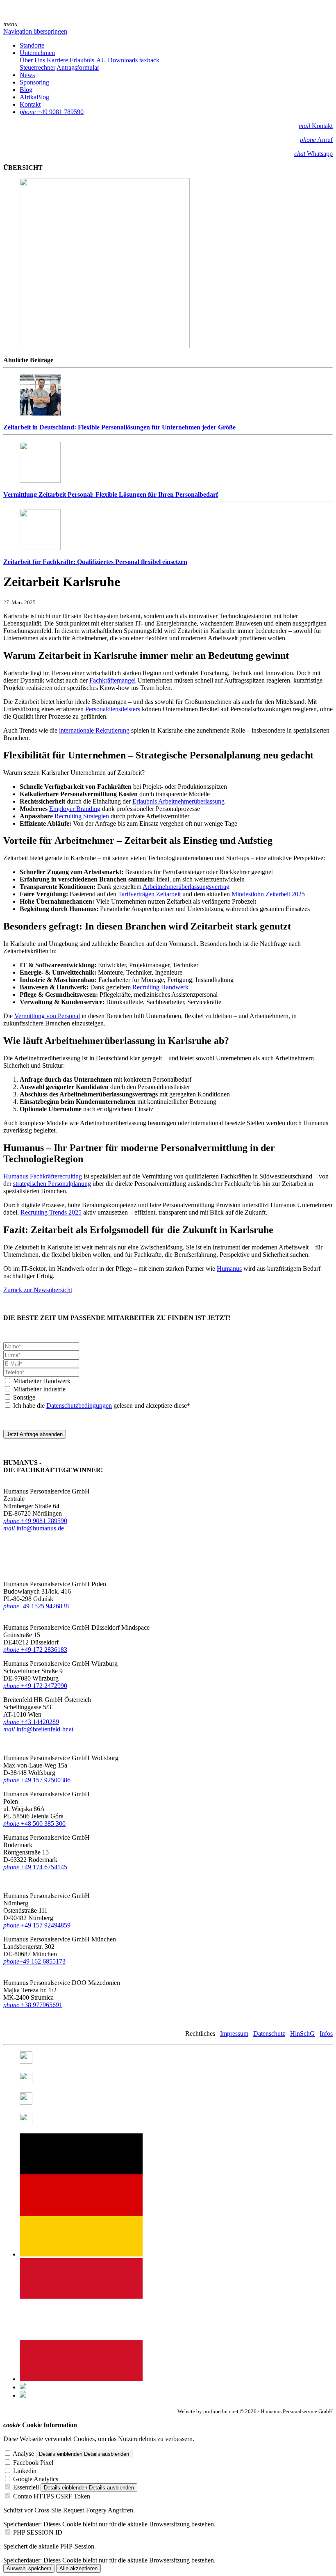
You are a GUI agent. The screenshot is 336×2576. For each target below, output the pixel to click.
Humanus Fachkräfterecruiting (43, 1176)
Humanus (229, 1269)
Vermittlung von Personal (47, 1016)
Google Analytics (36, 2479)
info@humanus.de (34, 1528)
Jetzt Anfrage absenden (35, 1434)
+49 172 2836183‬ (44, 1650)
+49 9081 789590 (35, 1521)
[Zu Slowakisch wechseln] (23, 2395)
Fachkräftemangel (112, 680)
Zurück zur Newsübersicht (38, 1290)
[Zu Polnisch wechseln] (23, 2387)
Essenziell (26, 2487)
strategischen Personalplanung (52, 1184)
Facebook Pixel (33, 2463)
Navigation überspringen (35, 31)
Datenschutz (269, 2034)
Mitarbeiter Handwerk (42, 1381)
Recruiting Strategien (82, 816)
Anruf (316, 140)
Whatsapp (313, 154)
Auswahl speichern (29, 2568)
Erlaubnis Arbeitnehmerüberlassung (178, 801)
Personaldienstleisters (113, 709)
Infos (326, 2034)
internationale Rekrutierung (94, 730)
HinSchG (302, 2034)
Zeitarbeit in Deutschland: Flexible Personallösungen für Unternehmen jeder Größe (119, 427)
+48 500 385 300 (34, 1824)
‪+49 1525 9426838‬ (36, 1606)
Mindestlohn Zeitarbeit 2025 (268, 894)
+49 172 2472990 (44, 1686)
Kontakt (316, 126)
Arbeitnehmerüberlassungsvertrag (186, 887)
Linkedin (25, 2471)
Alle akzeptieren (78, 2568)
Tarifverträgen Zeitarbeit (149, 894)
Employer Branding (75, 809)
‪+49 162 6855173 (34, 1961)
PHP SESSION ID (38, 2532)
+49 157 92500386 (37, 1780)
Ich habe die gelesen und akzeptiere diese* (102, 1406)
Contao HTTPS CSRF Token (52, 2496)
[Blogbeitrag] (81, 2379)
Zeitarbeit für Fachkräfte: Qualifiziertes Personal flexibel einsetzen (95, 562)
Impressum (234, 2034)
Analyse (23, 2454)
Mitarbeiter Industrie (39, 1389)
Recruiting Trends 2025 (51, 1212)
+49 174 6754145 (35, 1867)
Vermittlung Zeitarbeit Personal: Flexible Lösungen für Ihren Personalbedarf (111, 494)
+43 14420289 (31, 1722)
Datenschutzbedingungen (79, 1406)
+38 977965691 (42, 2005)
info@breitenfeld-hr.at (38, 1729)
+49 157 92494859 (37, 1925)
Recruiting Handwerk (160, 987)
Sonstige (24, 1397)
